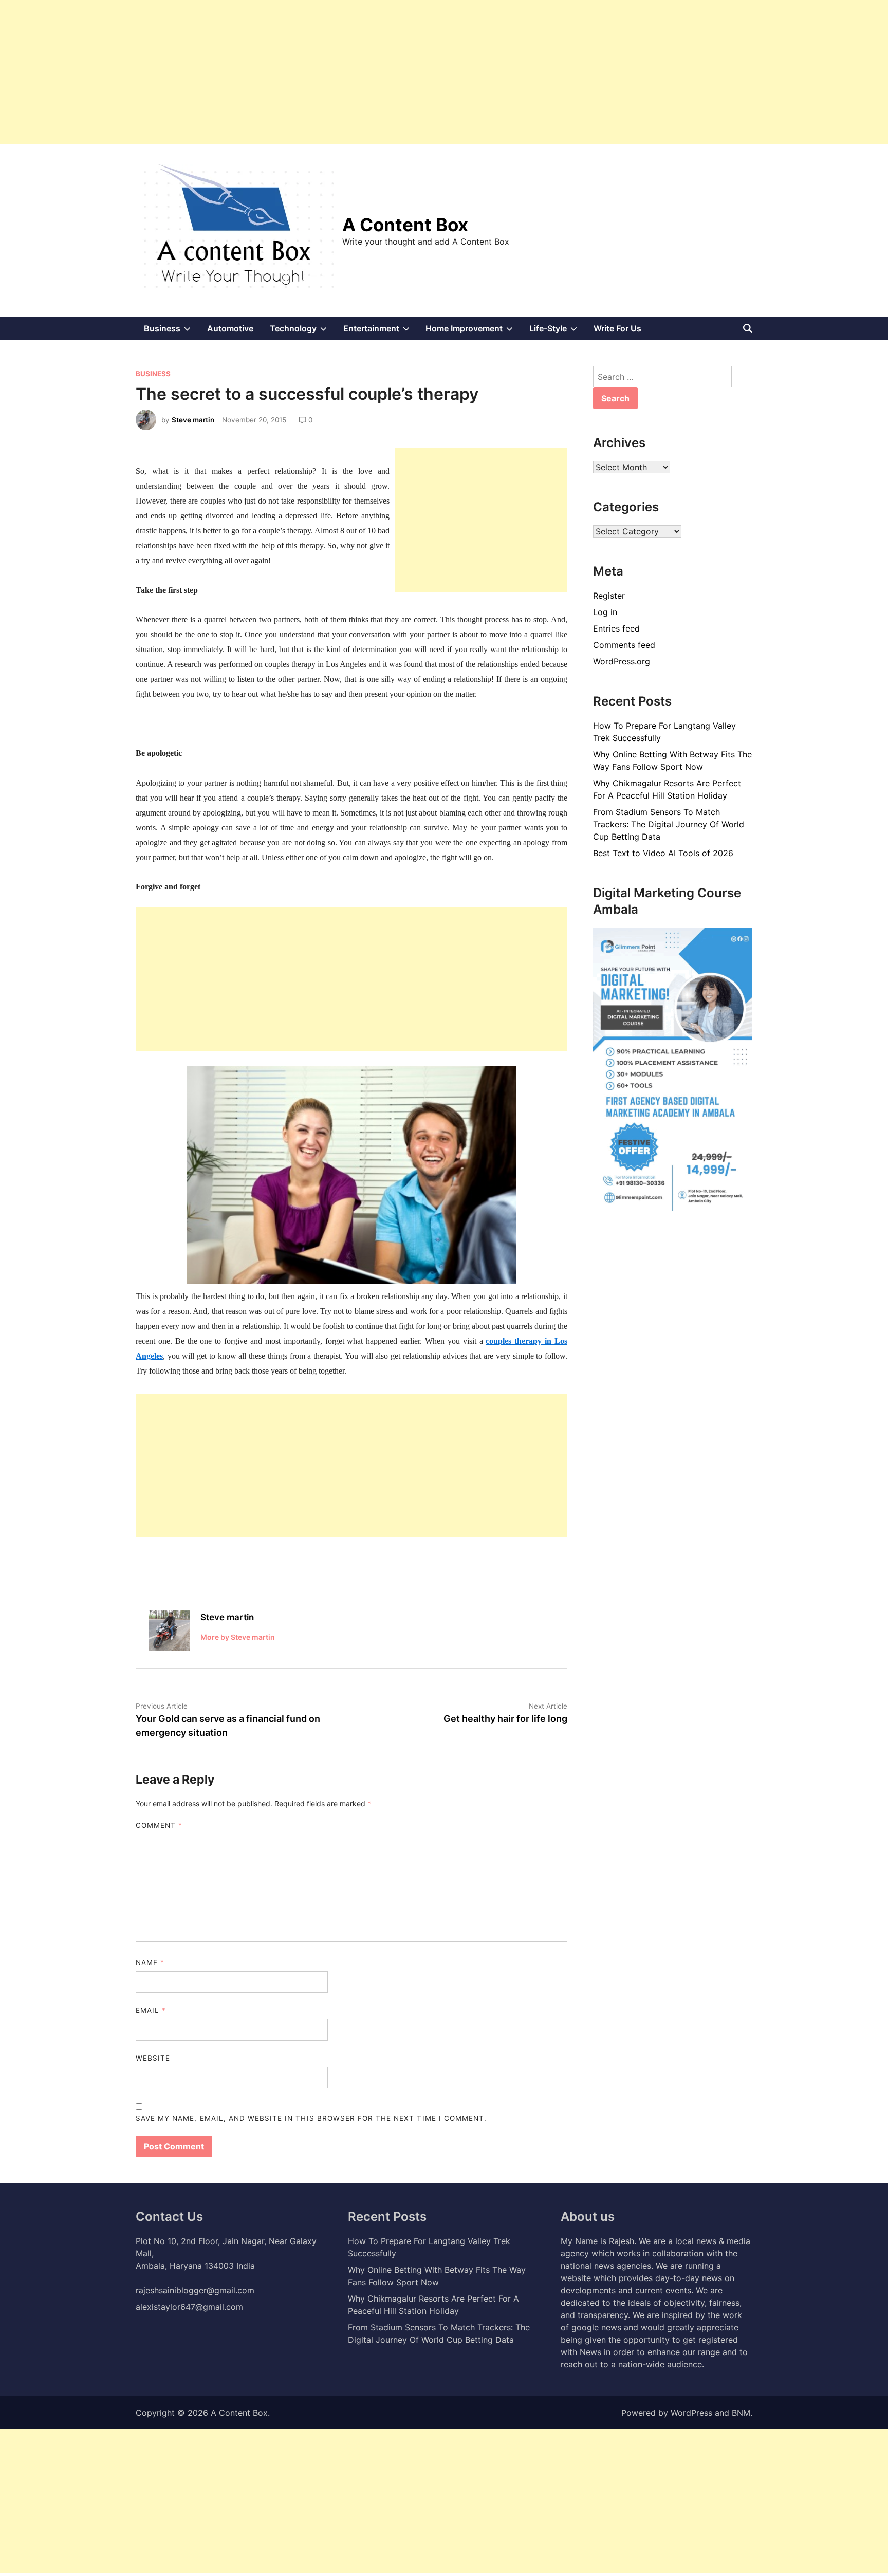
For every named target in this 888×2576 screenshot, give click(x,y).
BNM (741, 2413)
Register (609, 596)
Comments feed (624, 645)
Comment (159, 1825)
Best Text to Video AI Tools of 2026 (663, 853)
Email (151, 2010)
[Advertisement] (308, 72)
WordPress (691, 2413)
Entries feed (616, 628)
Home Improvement (473, 331)
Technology (302, 331)
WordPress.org (622, 661)
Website (153, 2058)
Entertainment (381, 331)
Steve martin (193, 420)
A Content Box (405, 225)
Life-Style (557, 331)
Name (150, 1962)
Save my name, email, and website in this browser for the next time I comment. (311, 2118)
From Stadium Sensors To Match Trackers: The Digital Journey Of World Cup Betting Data (669, 824)
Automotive (230, 328)
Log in (605, 612)
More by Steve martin (238, 1637)
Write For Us (617, 328)
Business (171, 331)
